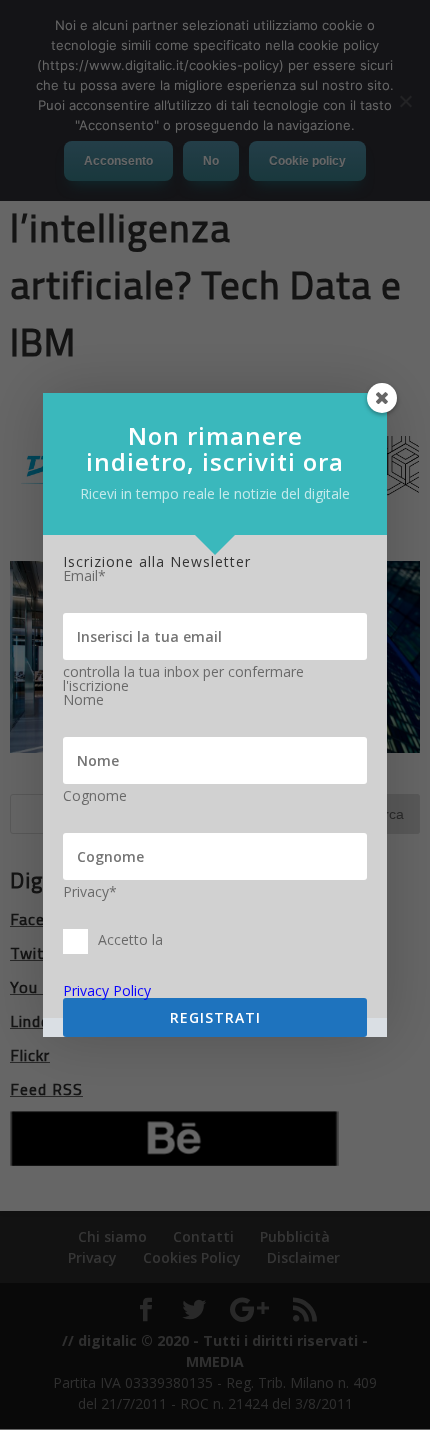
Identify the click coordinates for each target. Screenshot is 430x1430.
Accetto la (130, 939)
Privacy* (90, 892)
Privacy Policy (107, 990)
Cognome (95, 796)
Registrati (215, 1017)
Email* (84, 576)
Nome (83, 700)
